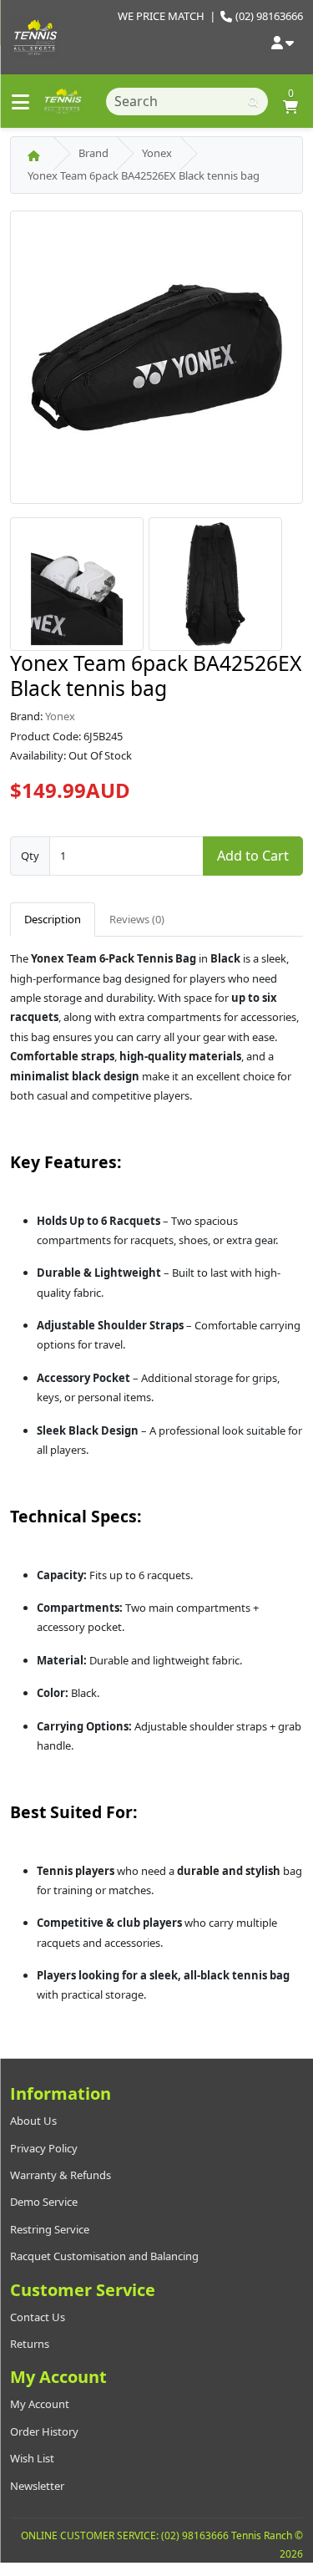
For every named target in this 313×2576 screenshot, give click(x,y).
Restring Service (50, 2229)
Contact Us (38, 2317)
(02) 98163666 (269, 16)
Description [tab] (53, 919)
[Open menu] (20, 102)
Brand (93, 153)
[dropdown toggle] (283, 44)
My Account (40, 2404)
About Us (33, 2121)
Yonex (157, 153)
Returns (30, 2344)
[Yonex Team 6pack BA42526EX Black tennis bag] (156, 363)
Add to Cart (253, 856)
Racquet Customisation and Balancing (104, 2256)
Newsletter (37, 2486)
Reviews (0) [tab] (137, 919)
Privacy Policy (44, 2148)
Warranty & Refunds (61, 2175)
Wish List (32, 2458)
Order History (44, 2431)
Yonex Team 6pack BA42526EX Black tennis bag (144, 175)
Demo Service (44, 2202)
